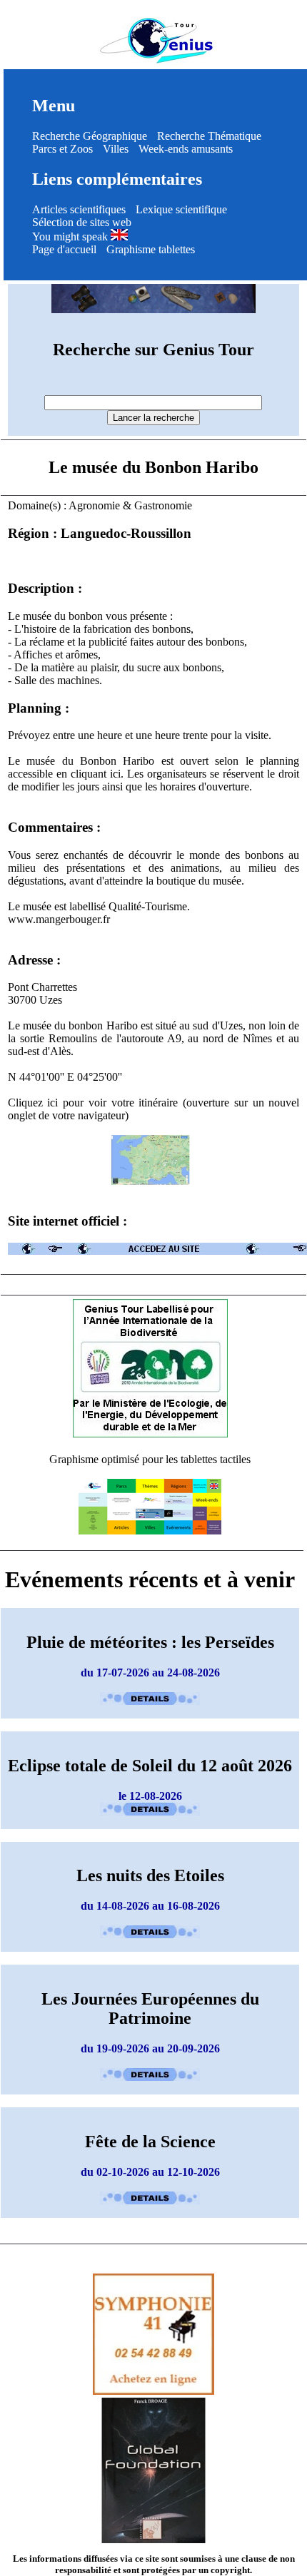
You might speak (71, 236)
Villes (116, 149)
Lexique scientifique (181, 209)
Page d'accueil (64, 249)
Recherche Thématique (209, 136)
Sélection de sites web (82, 222)
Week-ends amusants (186, 149)
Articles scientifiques (79, 209)
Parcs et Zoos (62, 149)
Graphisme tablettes (151, 249)
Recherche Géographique (90, 136)
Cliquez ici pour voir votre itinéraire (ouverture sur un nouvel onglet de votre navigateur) (154, 1109)
